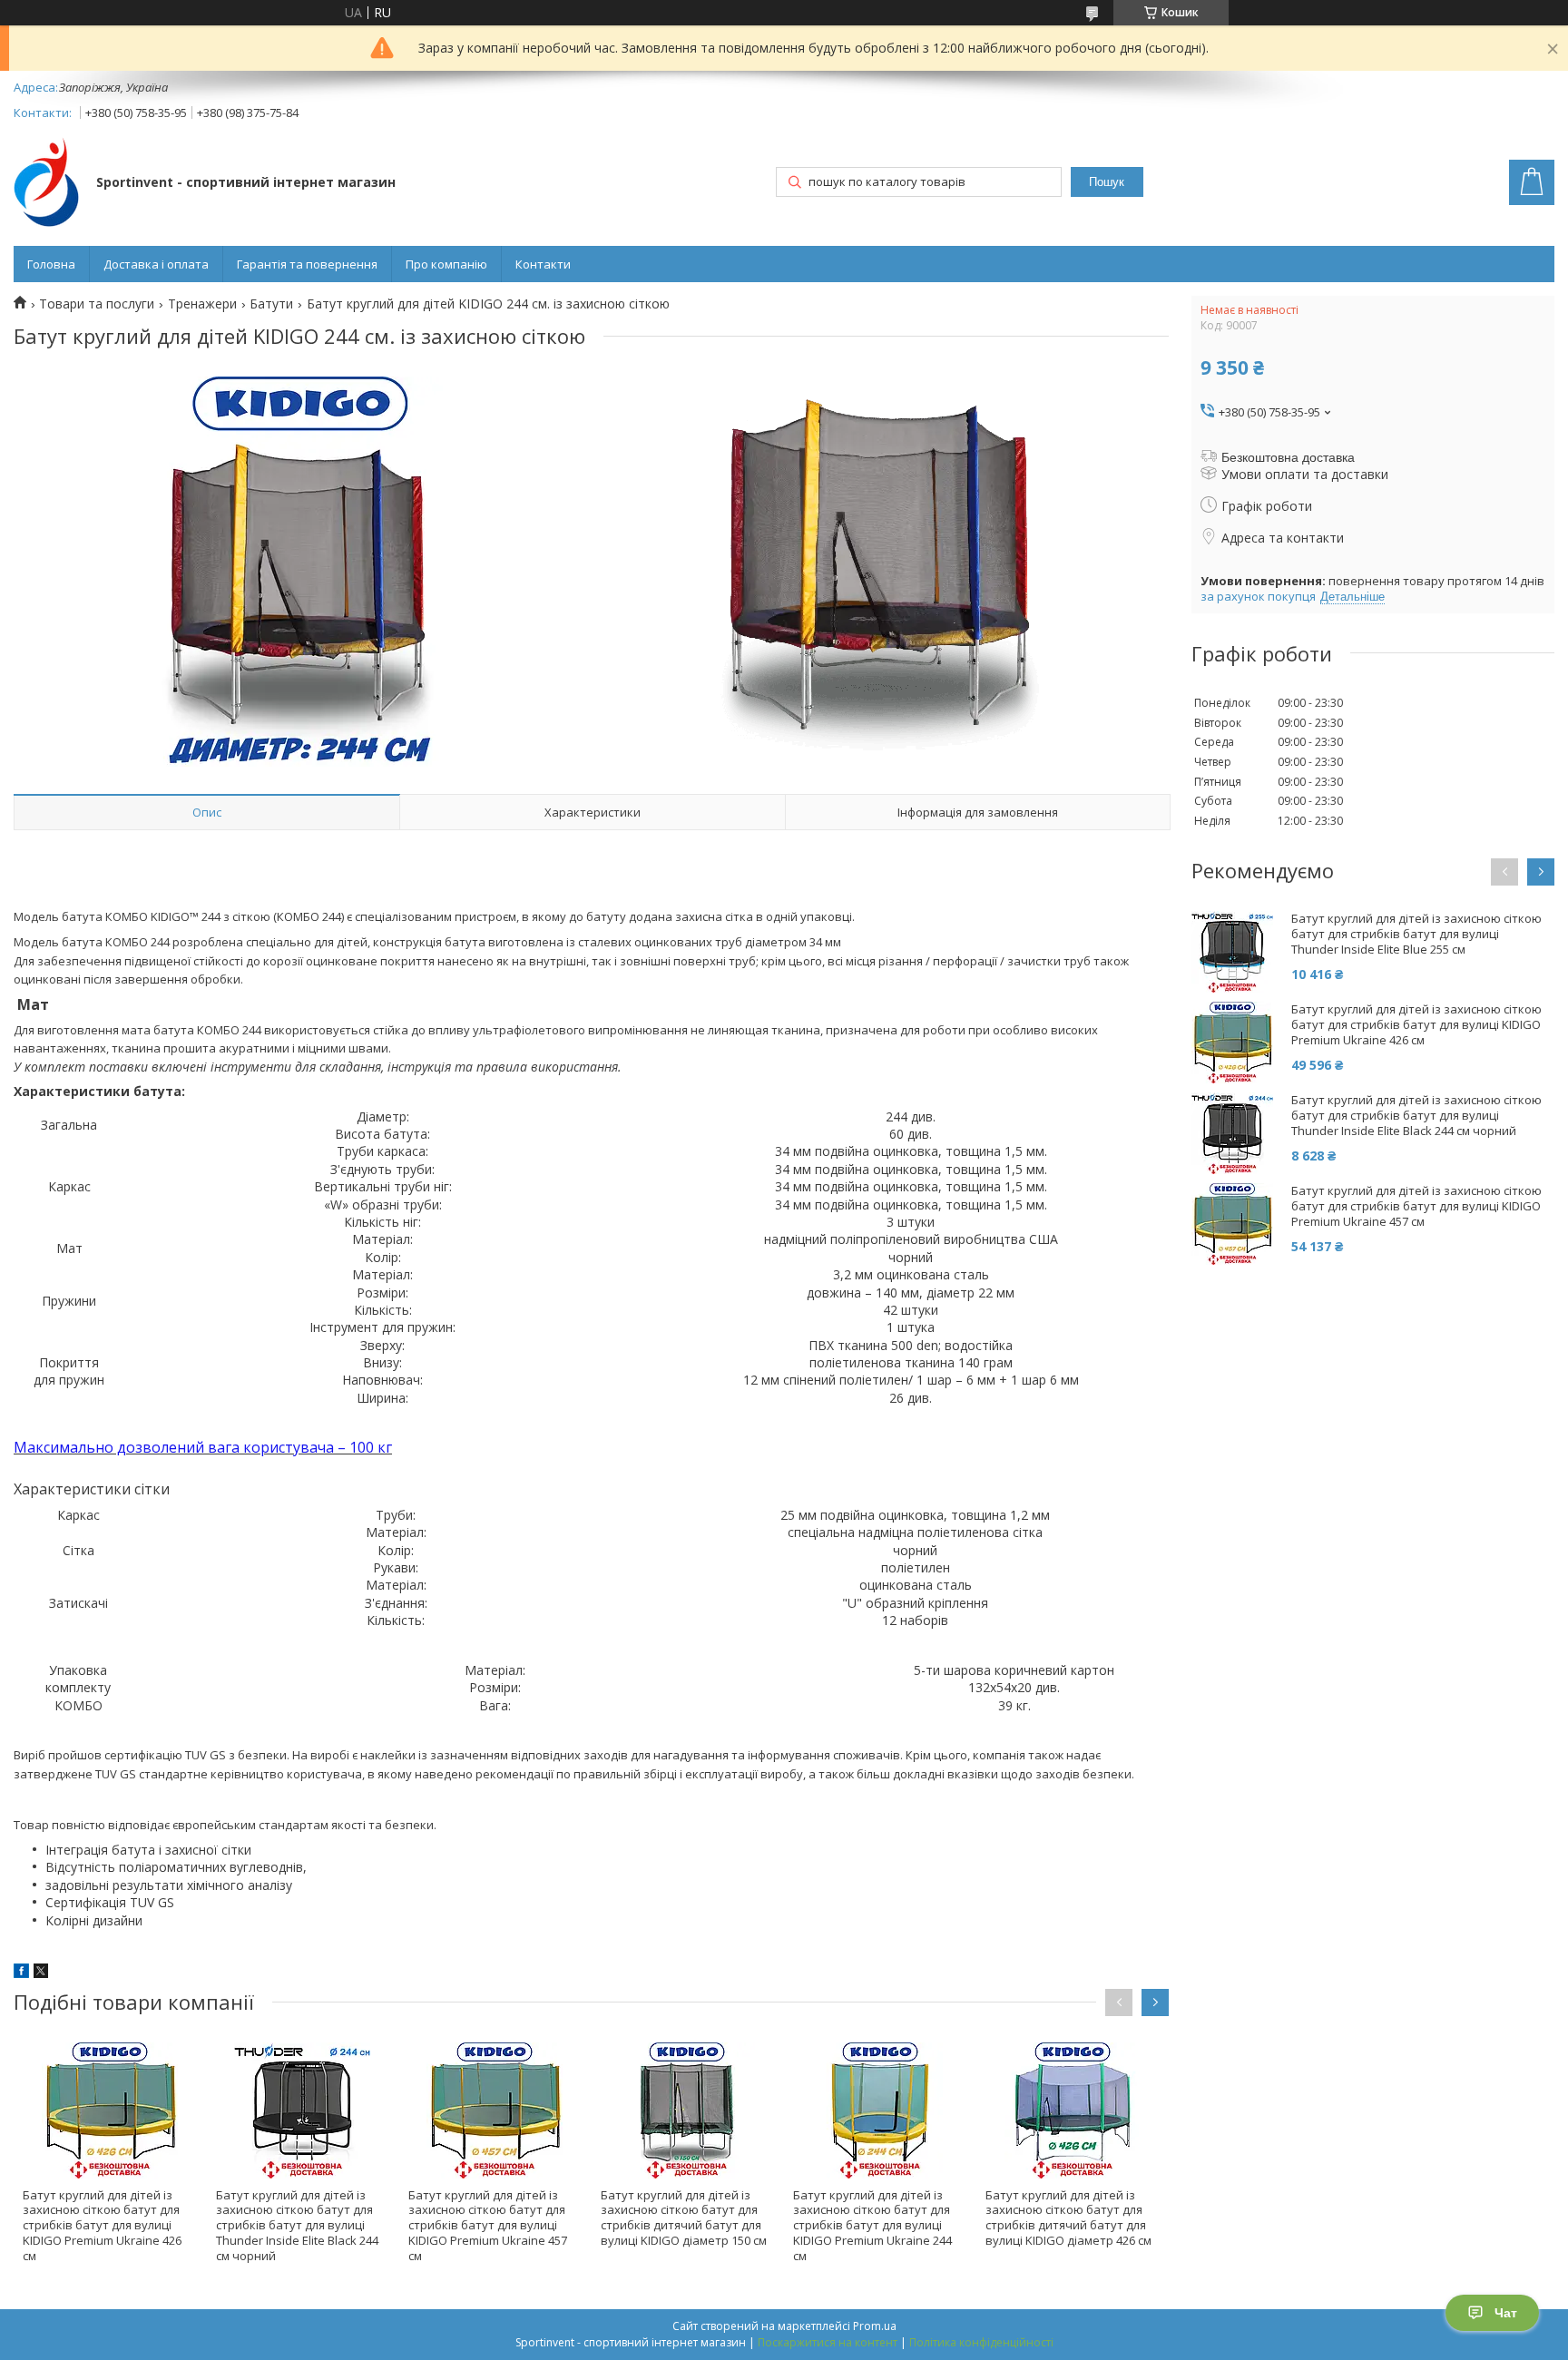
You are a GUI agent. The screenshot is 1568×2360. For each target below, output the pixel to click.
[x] (41, 1973)
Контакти (543, 264)
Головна (51, 264)
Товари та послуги (97, 304)
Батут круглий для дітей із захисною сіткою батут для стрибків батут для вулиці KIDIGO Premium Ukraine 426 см (102, 2226)
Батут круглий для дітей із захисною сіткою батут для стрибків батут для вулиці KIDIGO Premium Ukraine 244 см (872, 2226)
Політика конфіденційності (981, 2342)
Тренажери (202, 304)
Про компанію (446, 264)
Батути (271, 304)
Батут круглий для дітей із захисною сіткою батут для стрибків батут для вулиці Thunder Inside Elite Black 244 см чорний (297, 2226)
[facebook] (21, 1973)
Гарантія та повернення (307, 264)
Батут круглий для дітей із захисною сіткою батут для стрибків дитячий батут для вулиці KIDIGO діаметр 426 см (1068, 2218)
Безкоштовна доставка (1288, 457)
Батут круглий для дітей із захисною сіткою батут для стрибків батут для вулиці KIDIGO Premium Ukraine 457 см (488, 2226)
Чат (1506, 2313)
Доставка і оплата (156, 264)
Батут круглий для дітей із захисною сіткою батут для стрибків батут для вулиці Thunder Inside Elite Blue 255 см (1416, 934)
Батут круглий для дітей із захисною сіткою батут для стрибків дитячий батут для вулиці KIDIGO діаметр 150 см (684, 2218)
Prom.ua (875, 2326)
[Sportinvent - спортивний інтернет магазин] (46, 184)
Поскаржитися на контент (828, 2342)
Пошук (1107, 182)
